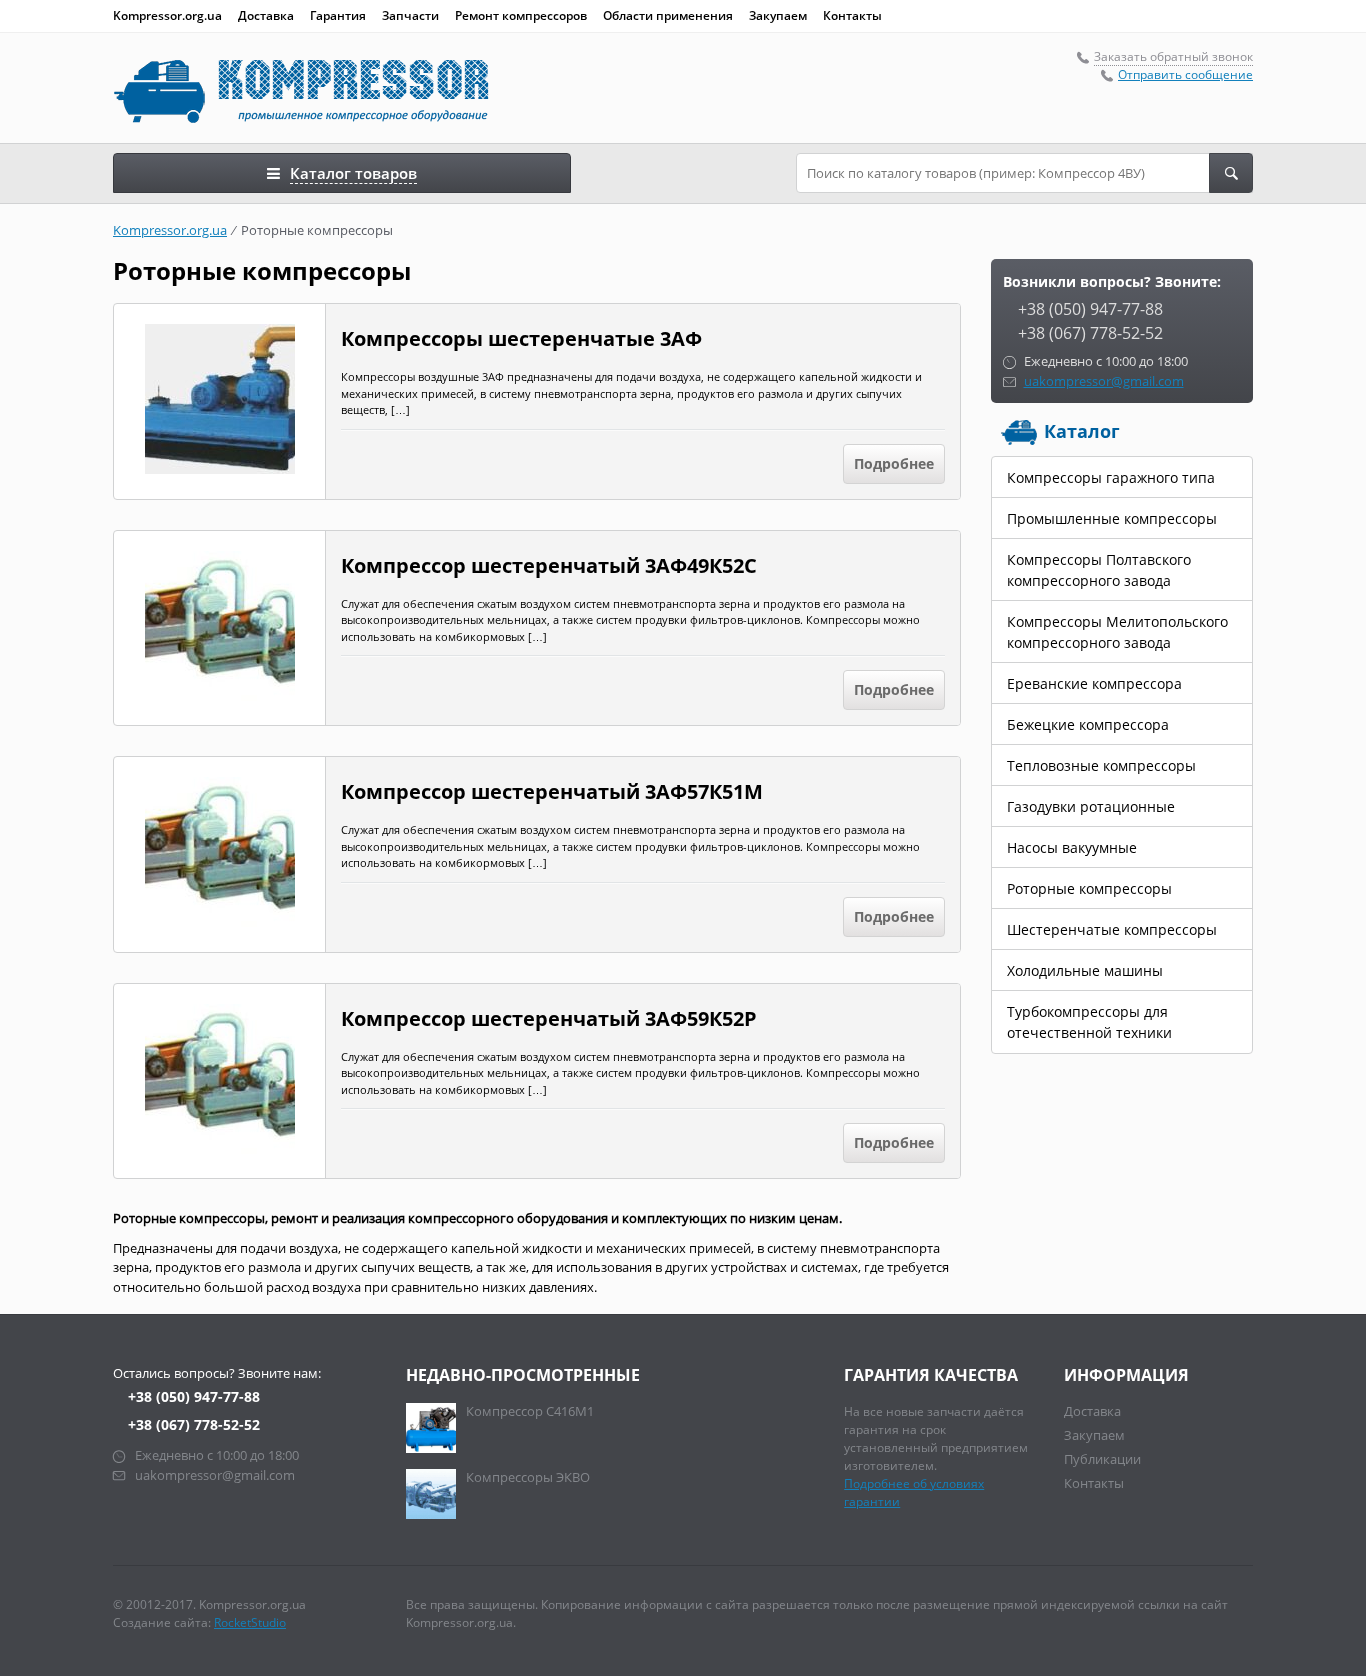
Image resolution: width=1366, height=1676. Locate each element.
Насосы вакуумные (1072, 847)
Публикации (1102, 1459)
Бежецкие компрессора (1088, 724)
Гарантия (338, 16)
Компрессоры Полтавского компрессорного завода (1099, 570)
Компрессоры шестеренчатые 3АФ (521, 339)
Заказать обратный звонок (1173, 56)
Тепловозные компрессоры (1101, 765)
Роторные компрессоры (1089, 888)
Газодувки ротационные (1091, 806)
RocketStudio (250, 1622)
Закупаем (778, 16)
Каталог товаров (353, 173)
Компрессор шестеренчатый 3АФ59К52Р (549, 1019)
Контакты (852, 16)
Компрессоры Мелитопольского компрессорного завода (1117, 632)
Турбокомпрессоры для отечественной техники (1089, 1022)
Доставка (266, 16)
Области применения (668, 16)
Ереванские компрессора (1094, 683)
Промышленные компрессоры (1112, 518)
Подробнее (894, 463)
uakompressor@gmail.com (1104, 381)
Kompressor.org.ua (167, 16)
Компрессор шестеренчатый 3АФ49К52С (549, 566)
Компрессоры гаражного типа (1111, 477)
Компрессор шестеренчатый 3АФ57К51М (552, 792)
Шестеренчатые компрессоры (1112, 929)
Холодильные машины (1085, 970)
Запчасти (410, 16)
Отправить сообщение (1185, 74)
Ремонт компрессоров (521, 16)
